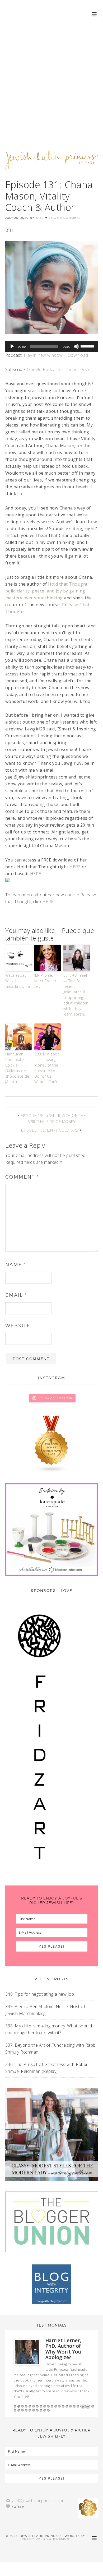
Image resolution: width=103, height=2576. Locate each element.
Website (18, 1326)
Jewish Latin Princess (52, 163)
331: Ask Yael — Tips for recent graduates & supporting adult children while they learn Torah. (76, 995)
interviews (69, 2391)
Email (72, 369)
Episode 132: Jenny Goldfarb (50, 1130)
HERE (75, 867)
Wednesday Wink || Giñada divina (18, 981)
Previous (83, 2407)
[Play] (12, 346)
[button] (94, 14)
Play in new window (43, 355)
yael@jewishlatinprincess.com (39, 2501)
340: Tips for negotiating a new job (40, 1994)
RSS (86, 369)
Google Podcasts (44, 369)
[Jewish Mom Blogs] (52, 1444)
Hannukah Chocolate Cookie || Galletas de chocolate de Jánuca (17, 1068)
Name (16, 1265)
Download (78, 355)
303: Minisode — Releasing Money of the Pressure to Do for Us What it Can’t (47, 1068)
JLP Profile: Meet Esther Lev (45, 981)
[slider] (88, 346)
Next (88, 2407)
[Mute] (76, 346)
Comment (22, 1177)
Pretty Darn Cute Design (46, 2539)
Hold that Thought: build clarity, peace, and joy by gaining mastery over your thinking (47, 591)
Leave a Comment (65, 218)
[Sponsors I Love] (39, 1871)
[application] (52, 346)
